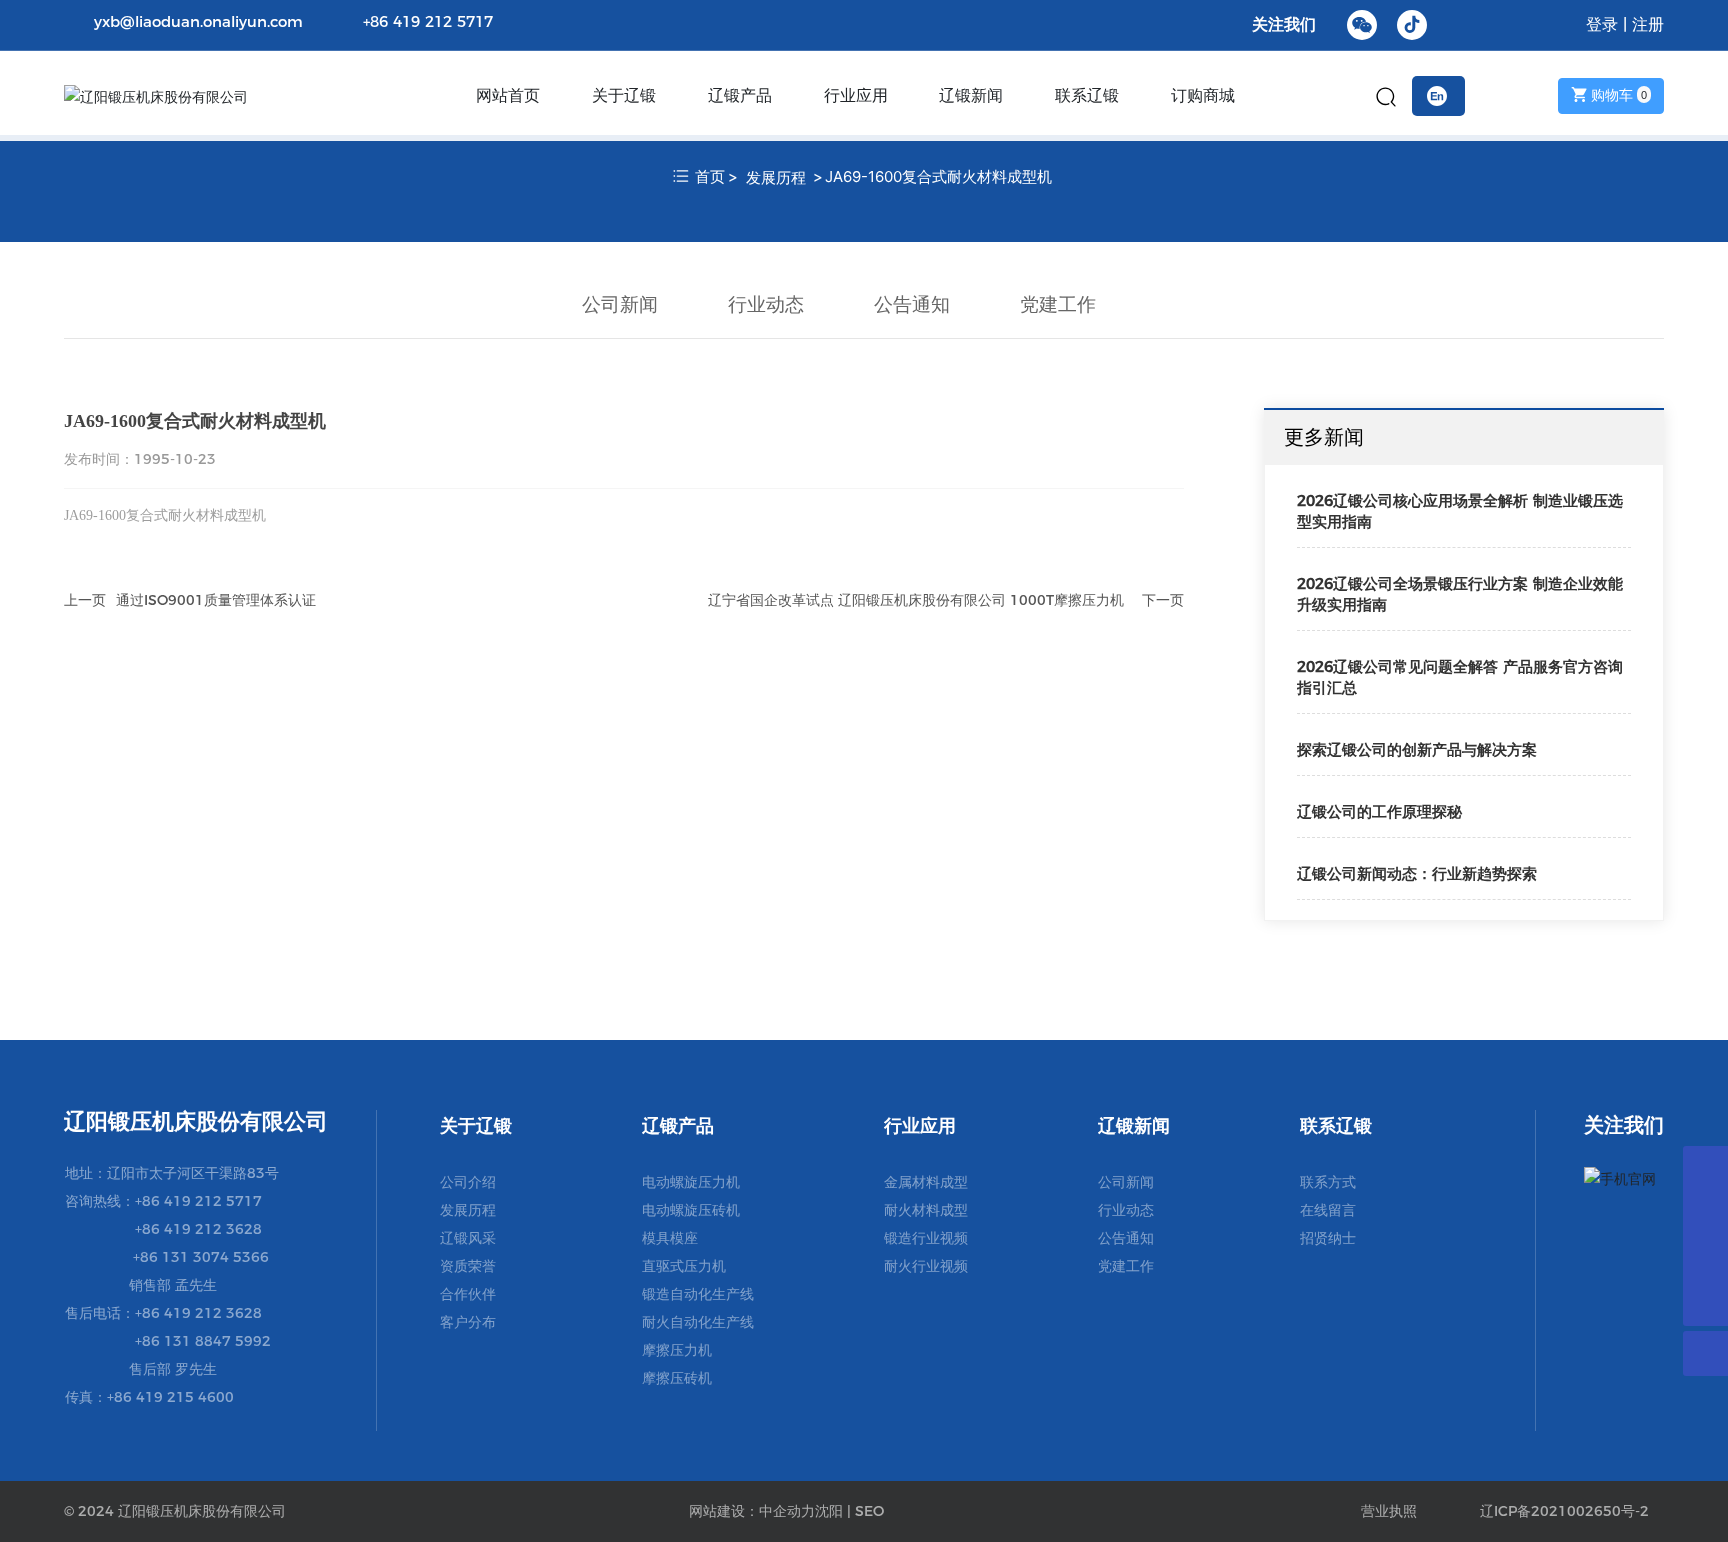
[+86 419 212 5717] (1705, 1258)
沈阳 (829, 1511)
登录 (1604, 24)
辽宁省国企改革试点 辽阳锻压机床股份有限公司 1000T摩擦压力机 (916, 600)
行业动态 (766, 304)
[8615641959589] (1705, 1168)
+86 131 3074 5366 (201, 1257)
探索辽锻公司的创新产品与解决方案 (1417, 749)
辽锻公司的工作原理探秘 (1379, 811)
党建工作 (1058, 304)
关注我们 (1284, 24)
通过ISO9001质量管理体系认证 (216, 600)
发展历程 (776, 177)
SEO (869, 1511)
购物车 (1617, 95)
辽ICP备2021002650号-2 (1564, 1511)
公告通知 (912, 304)
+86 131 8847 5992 (203, 1341)
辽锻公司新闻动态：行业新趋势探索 (1417, 873)
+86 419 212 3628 (198, 1229)
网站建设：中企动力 (752, 1511)
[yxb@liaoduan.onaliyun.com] (1705, 1213)
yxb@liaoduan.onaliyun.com (198, 21)
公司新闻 (620, 304)
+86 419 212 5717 (428, 21)
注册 (1648, 24)
